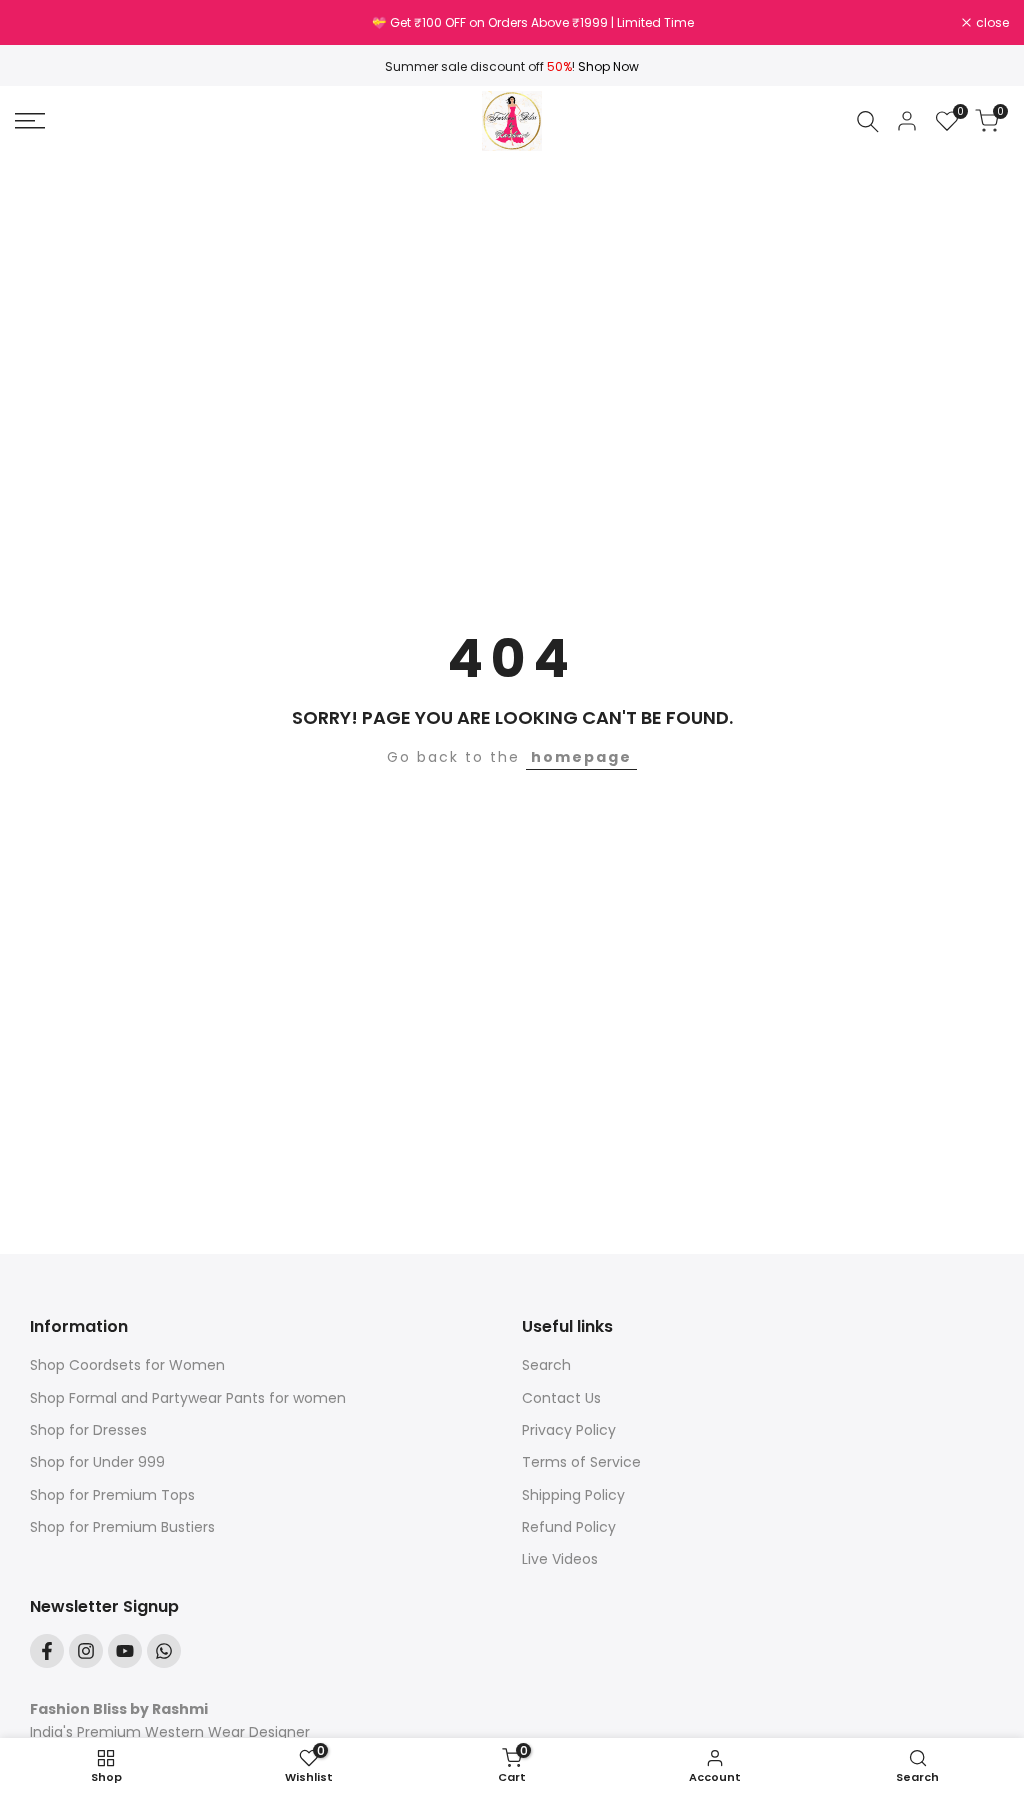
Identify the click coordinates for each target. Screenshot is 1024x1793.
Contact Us (561, 1398)
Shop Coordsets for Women (127, 1365)
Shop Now (608, 66)
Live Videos (560, 1559)
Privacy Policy (569, 1430)
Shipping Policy (573, 1495)
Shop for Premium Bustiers (122, 1527)
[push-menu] (30, 121)
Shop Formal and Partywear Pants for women (188, 1398)
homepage (581, 757)
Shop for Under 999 (97, 1462)
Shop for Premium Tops (112, 1495)
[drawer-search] (868, 121)
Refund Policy (569, 1527)
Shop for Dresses (88, 1430)
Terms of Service (581, 1462)
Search (546, 1365)
